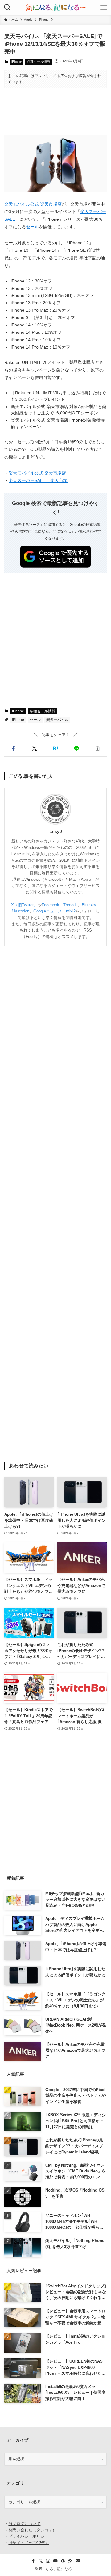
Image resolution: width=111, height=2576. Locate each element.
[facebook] (33, 2561)
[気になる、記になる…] (55, 7)
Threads (70, 905)
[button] (14, 749)
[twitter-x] (41, 2561)
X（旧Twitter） (24, 905)
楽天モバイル (57, 720)
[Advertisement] (56, 111)
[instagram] (48, 2561)
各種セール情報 (39, 61)
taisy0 (56, 831)
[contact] (78, 2561)
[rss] (70, 2561)
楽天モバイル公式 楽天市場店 (33, 204)
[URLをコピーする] (97, 749)
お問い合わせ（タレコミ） (32, 2530)
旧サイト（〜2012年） (29, 2543)
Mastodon (21, 911)
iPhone (16, 61)
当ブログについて (24, 2524)
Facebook (50, 905)
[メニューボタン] (104, 7)
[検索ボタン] (7, 7)
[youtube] (55, 2561)
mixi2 (71, 911)
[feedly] (63, 2561)
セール (32, 227)
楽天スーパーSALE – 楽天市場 (38, 481)
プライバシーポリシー (28, 2536)
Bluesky (89, 905)
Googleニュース (48, 911)
